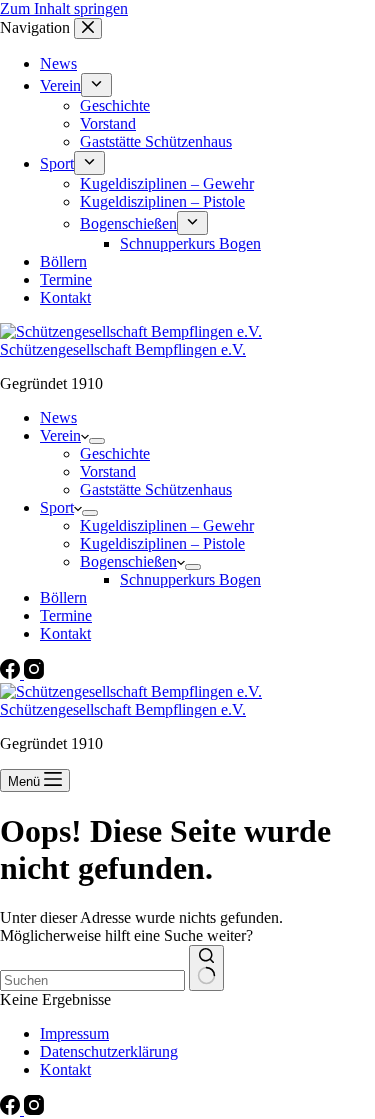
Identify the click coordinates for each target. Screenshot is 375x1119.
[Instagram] (34, 673)
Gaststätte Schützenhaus (156, 489)
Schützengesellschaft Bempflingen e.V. (123, 349)
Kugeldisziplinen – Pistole (162, 543)
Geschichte (115, 453)
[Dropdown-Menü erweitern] (97, 441)
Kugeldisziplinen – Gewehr (167, 525)
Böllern (63, 597)
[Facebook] (12, 673)
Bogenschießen (128, 561)
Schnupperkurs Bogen (190, 579)
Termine (66, 615)
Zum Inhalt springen (64, 8)
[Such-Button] (206, 968)
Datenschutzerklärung (109, 1051)
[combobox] (92, 980)
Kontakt (65, 633)
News (58, 417)
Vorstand (108, 471)
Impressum (74, 1033)
